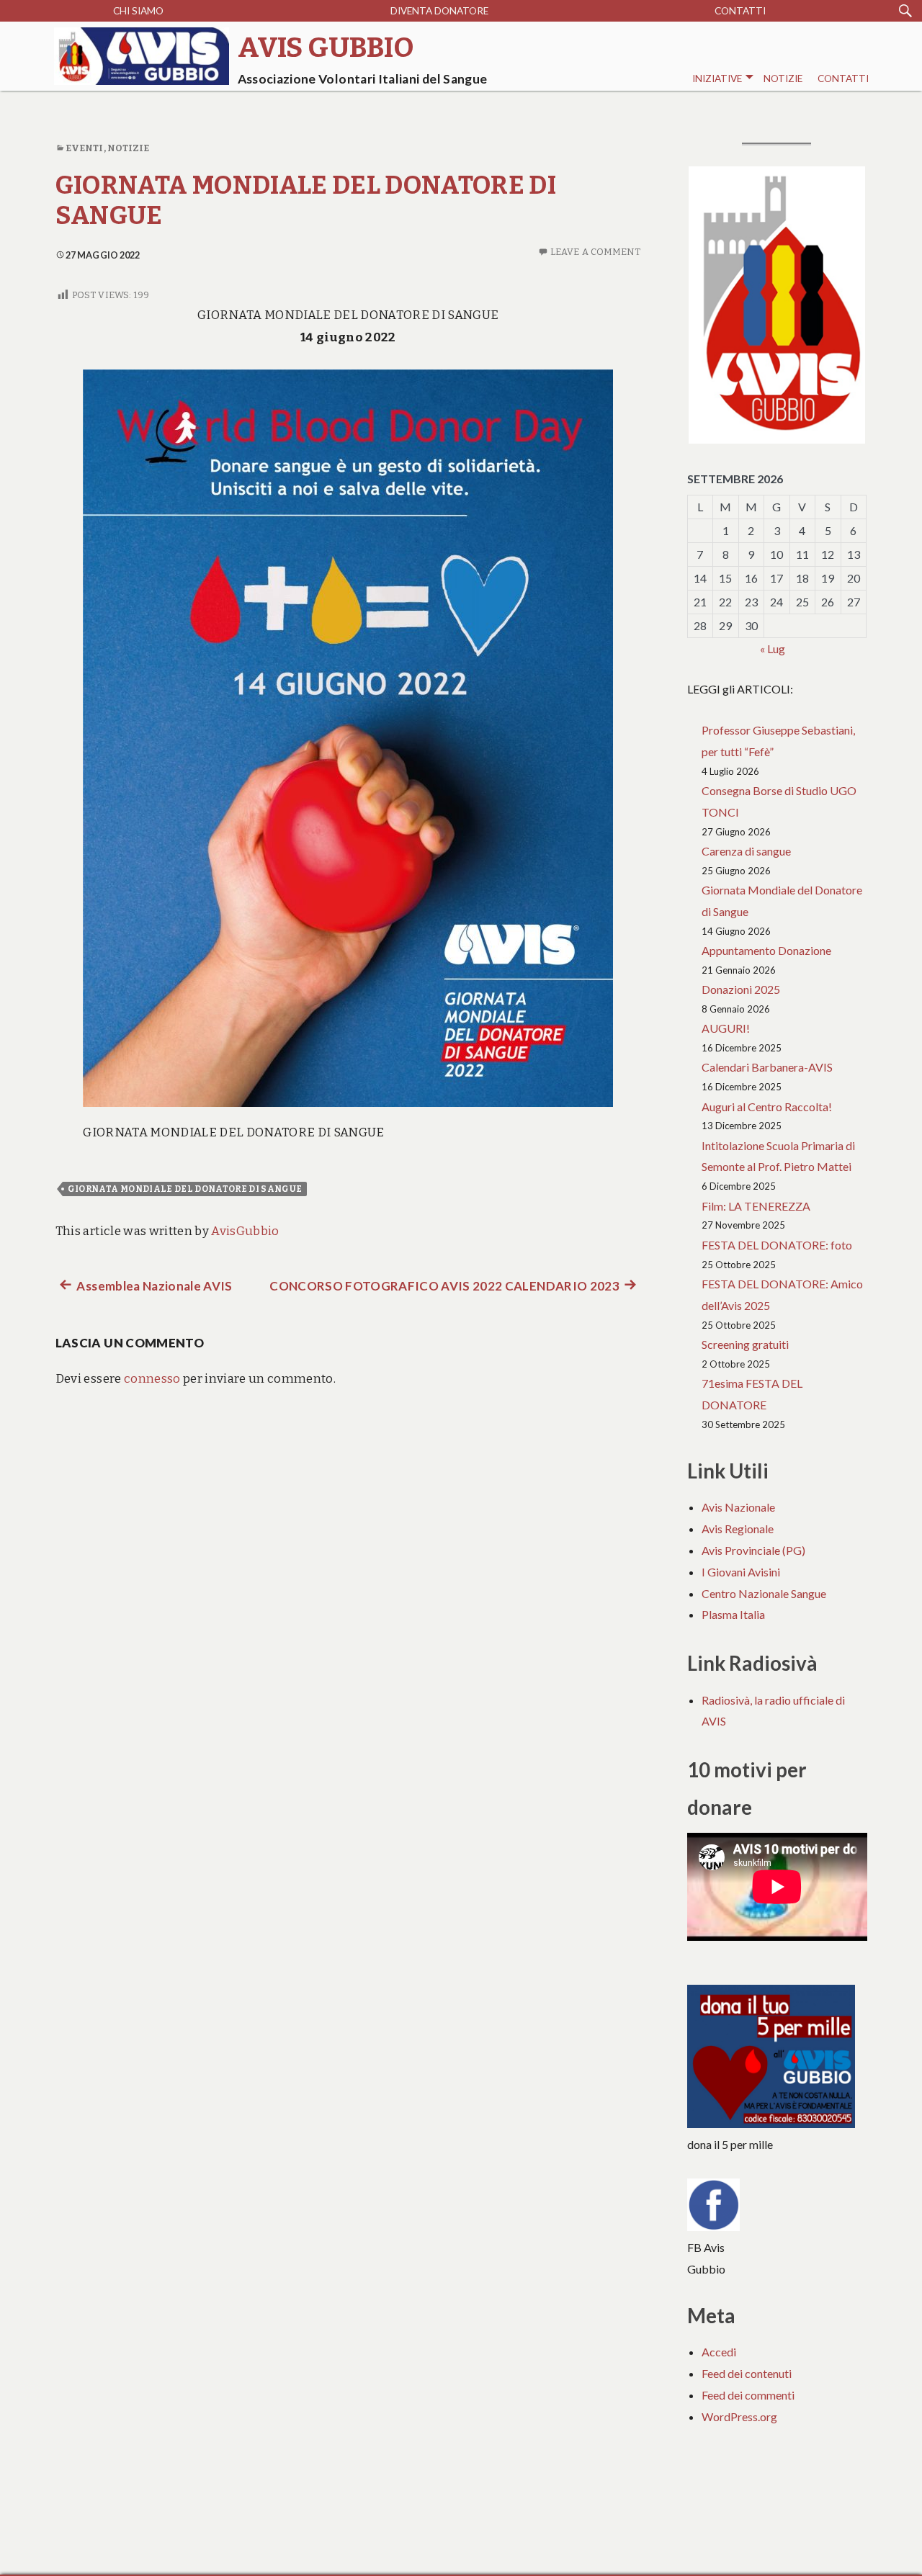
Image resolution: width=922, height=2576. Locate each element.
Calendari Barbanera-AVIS (767, 1067)
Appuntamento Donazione (766, 950)
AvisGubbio (245, 1231)
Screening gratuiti (745, 1344)
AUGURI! (726, 1028)
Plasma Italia (733, 1614)
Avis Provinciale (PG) (753, 1550)
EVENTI (85, 148)
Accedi (719, 2352)
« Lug (773, 649)
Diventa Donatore (439, 11)
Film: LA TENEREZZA (756, 1206)
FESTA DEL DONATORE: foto (777, 1245)
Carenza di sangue (746, 851)
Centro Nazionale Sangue (764, 1593)
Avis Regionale (738, 1529)
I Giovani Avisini (741, 1572)
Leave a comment (596, 252)
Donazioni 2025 (741, 989)
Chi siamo (138, 11)
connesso (152, 1379)
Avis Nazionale (738, 1507)
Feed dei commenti (748, 2395)
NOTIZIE (783, 78)
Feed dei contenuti (747, 2373)
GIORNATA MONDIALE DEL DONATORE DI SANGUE (185, 1189)
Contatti (740, 11)
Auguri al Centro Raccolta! (767, 1107)
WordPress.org (739, 2416)
